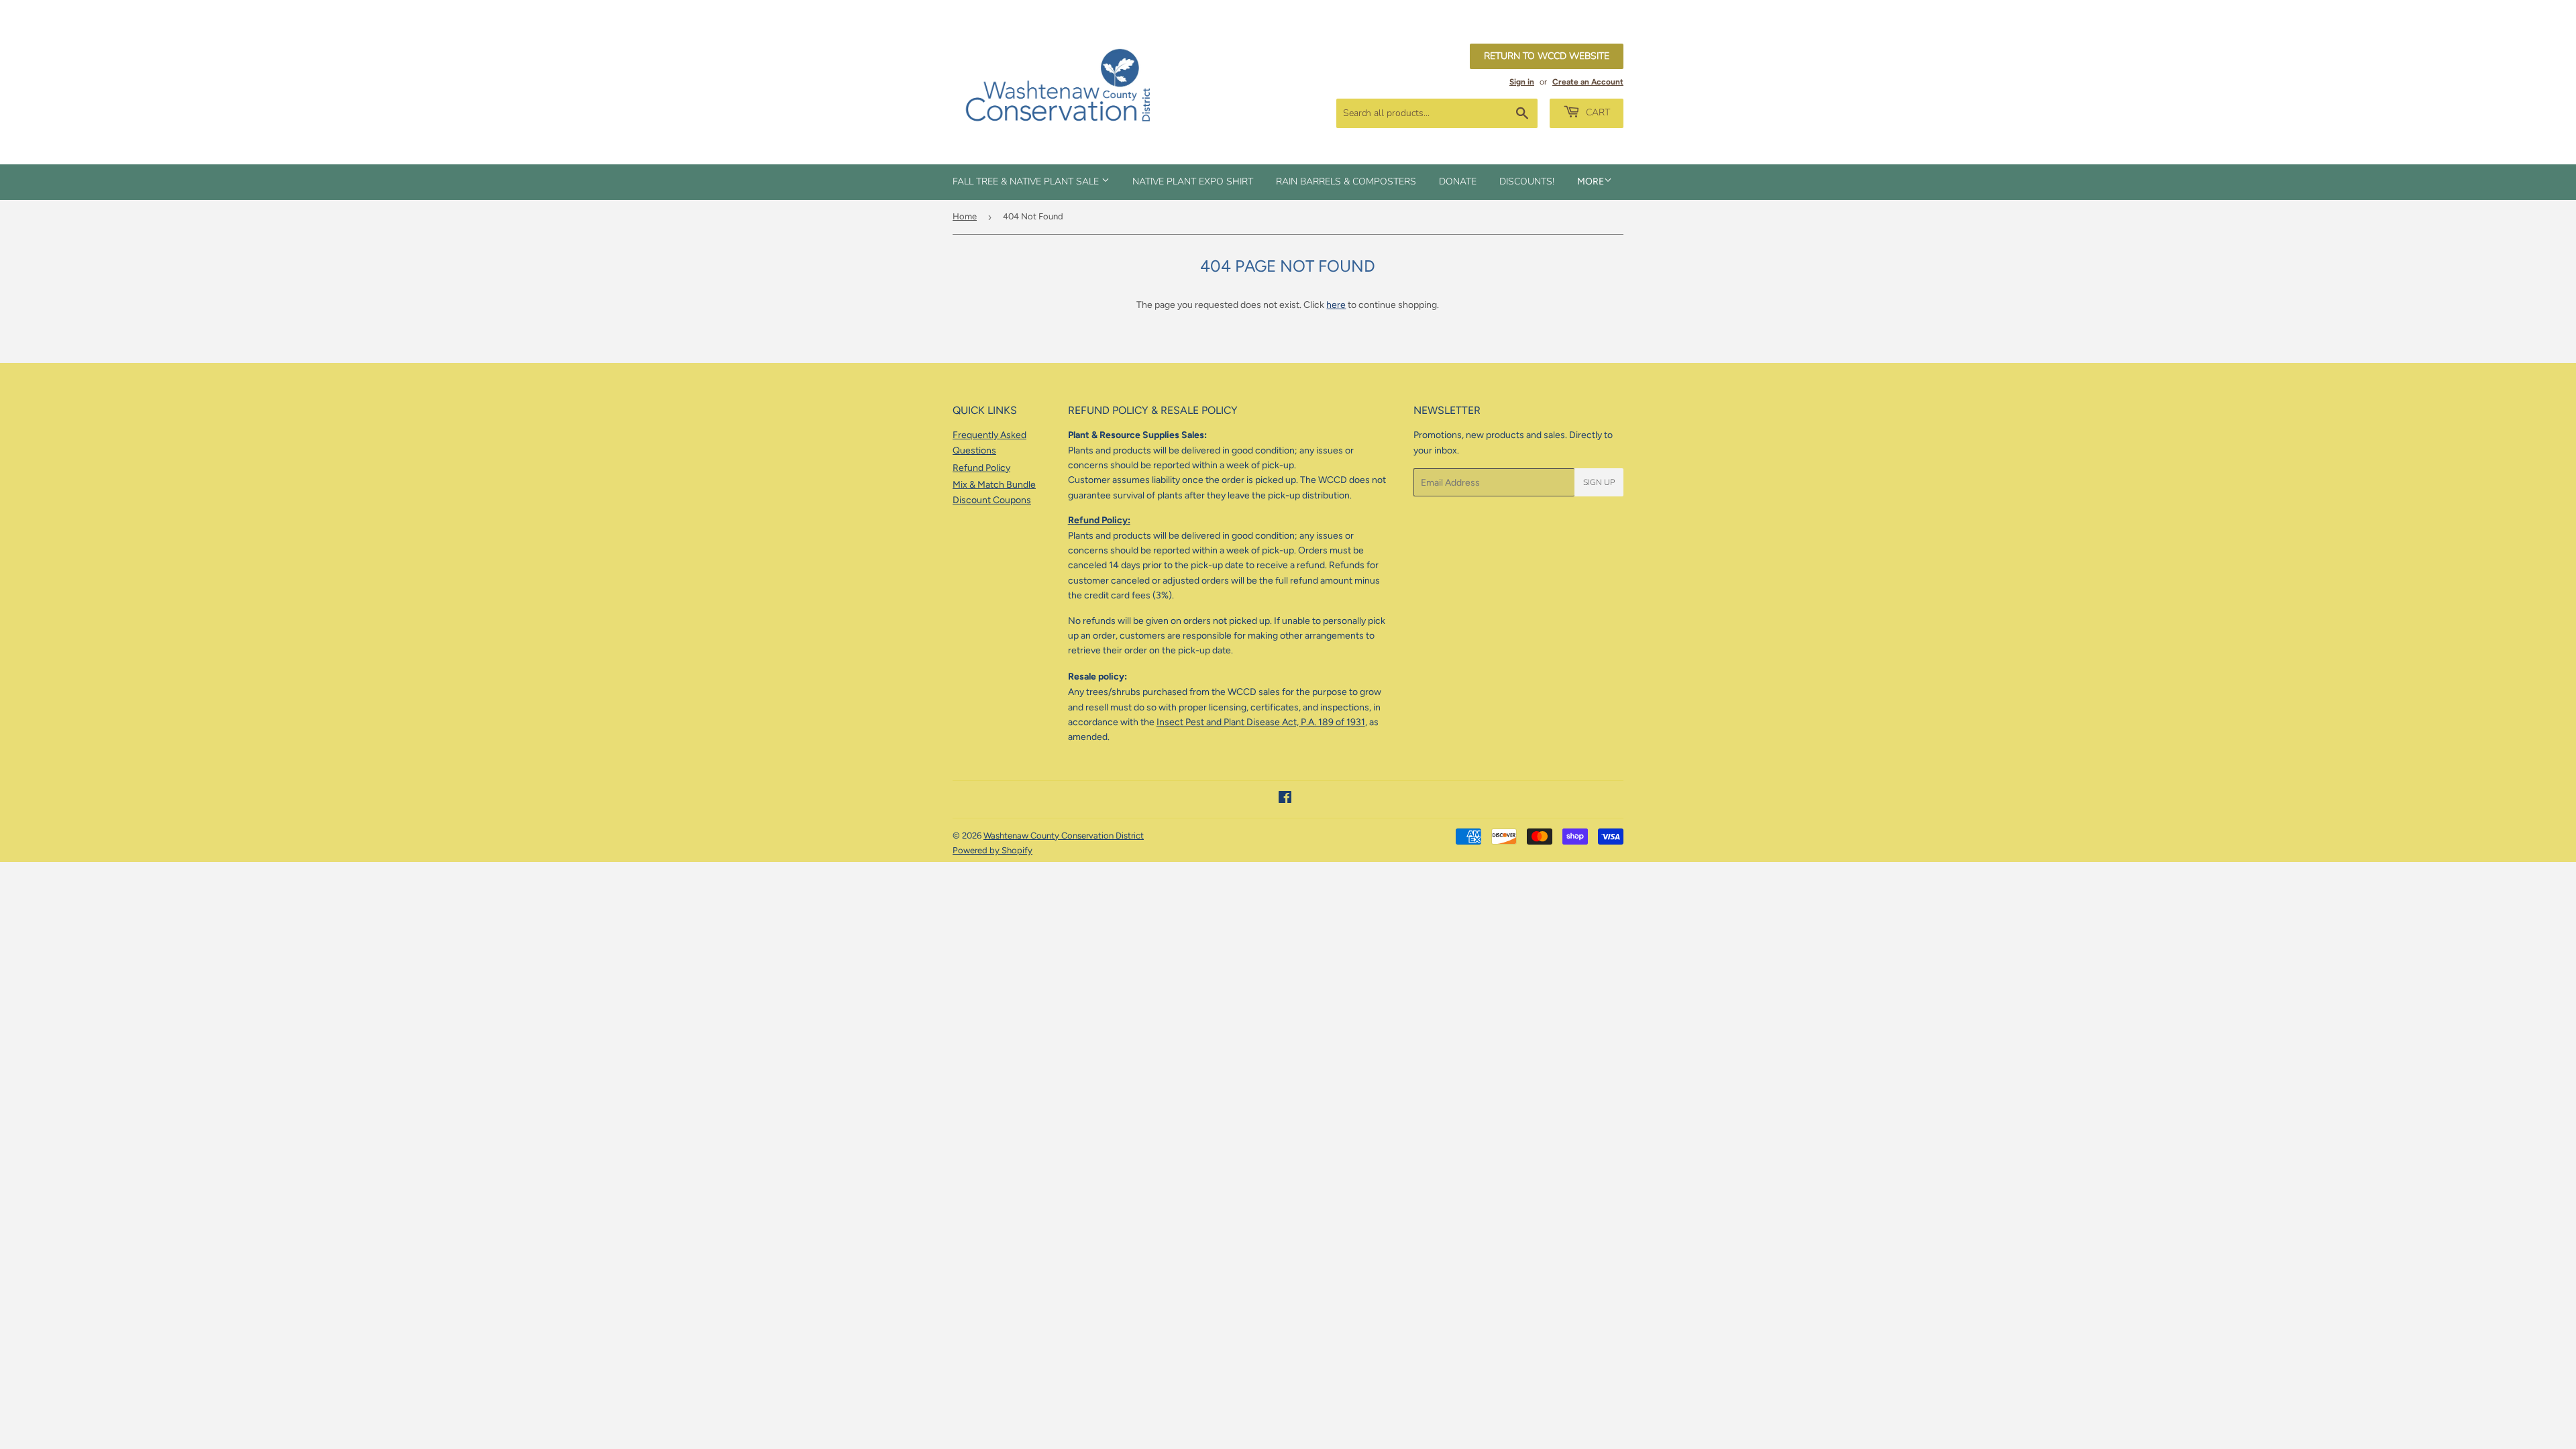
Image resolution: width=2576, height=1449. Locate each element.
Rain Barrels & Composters (1346, 181)
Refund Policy (981, 468)
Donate (1458, 181)
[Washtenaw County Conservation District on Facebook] (1285, 799)
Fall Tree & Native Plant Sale (1027, 181)
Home (965, 216)
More (1591, 181)
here (1336, 305)
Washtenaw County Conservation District (1064, 836)
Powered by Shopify (992, 850)
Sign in (1522, 82)
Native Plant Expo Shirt (1193, 181)
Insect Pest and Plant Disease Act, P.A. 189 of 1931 (1261, 722)
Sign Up (1599, 482)
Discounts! (1527, 181)
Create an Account (1588, 82)
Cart (1597, 112)
